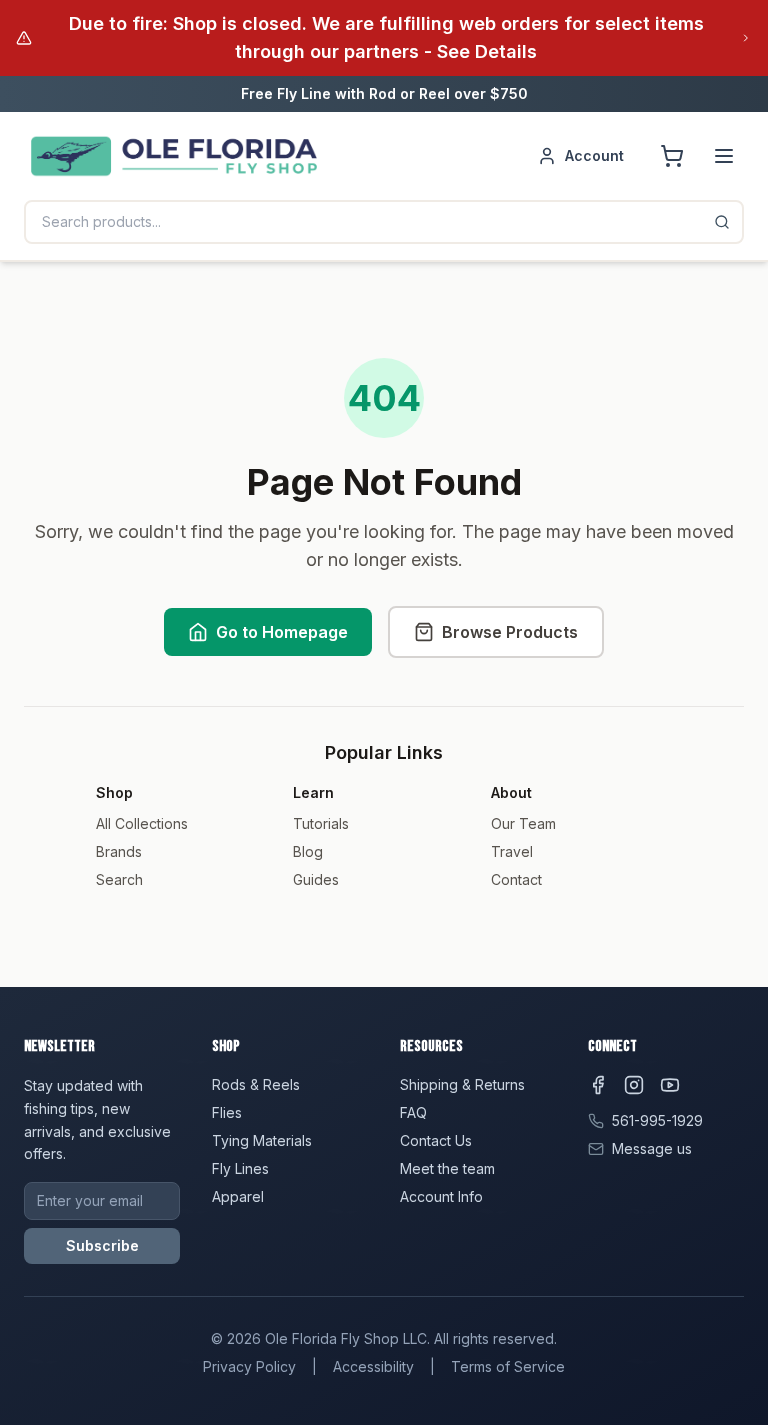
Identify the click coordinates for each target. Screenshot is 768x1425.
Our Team (523, 823)
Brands (119, 851)
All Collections (142, 823)
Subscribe (102, 1245)
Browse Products (510, 632)
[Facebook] (598, 1085)
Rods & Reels (256, 1084)
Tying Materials (262, 1140)
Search (119, 879)
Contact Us (436, 1140)
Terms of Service (508, 1366)
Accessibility (373, 1366)
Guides (316, 879)
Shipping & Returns (462, 1084)
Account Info (441, 1196)
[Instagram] (634, 1085)
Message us (652, 1148)
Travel (512, 851)
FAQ (413, 1112)
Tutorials (321, 823)
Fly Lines (240, 1168)
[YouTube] (670, 1085)
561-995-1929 (657, 1120)
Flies (227, 1112)
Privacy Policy (249, 1366)
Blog (308, 851)
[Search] (722, 222)
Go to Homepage (282, 632)
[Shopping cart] (672, 156)
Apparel (238, 1196)
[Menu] (724, 156)
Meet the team (447, 1168)
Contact (516, 879)
